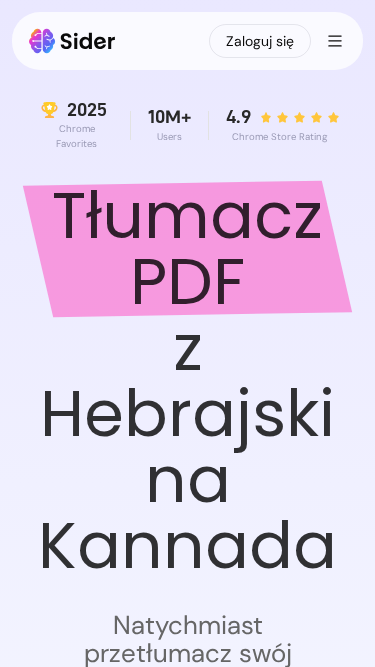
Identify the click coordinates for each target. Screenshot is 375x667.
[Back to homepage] (72, 41)
